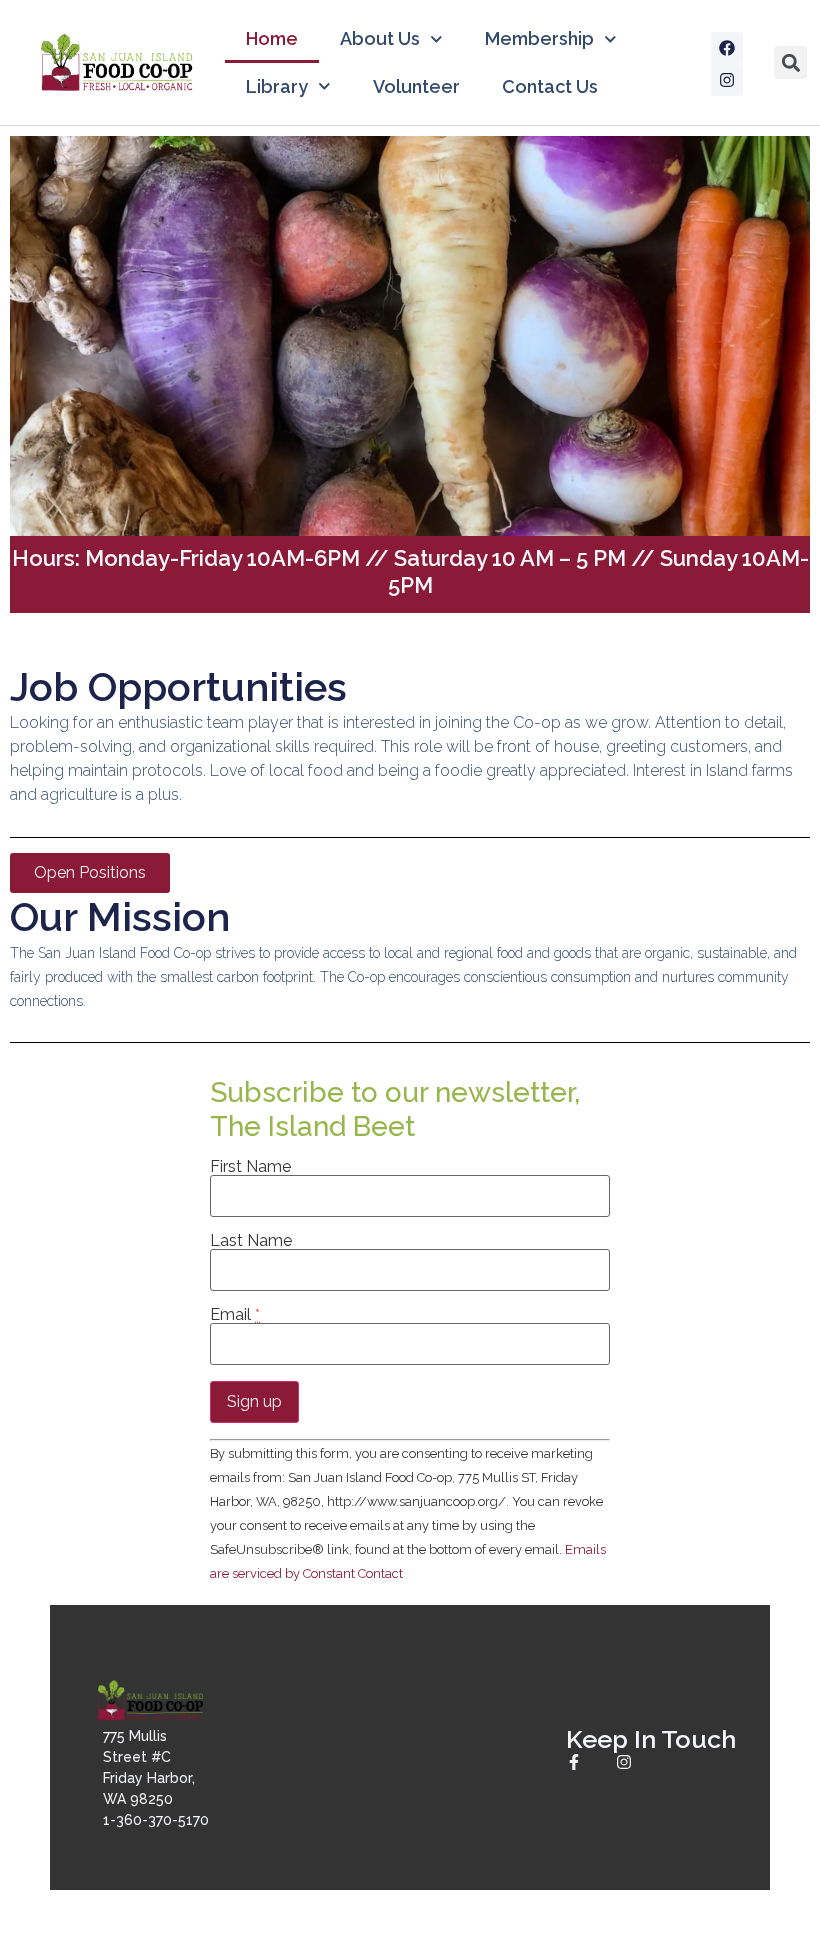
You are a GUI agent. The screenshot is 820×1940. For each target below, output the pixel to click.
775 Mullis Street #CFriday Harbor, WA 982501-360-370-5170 (156, 1778)
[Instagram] (727, 80)
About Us (380, 38)
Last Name (251, 1241)
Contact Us (550, 86)
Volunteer (416, 86)
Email (235, 1315)
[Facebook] (727, 48)
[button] (790, 62)
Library (277, 86)
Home (272, 38)
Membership (539, 38)
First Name (250, 1167)
